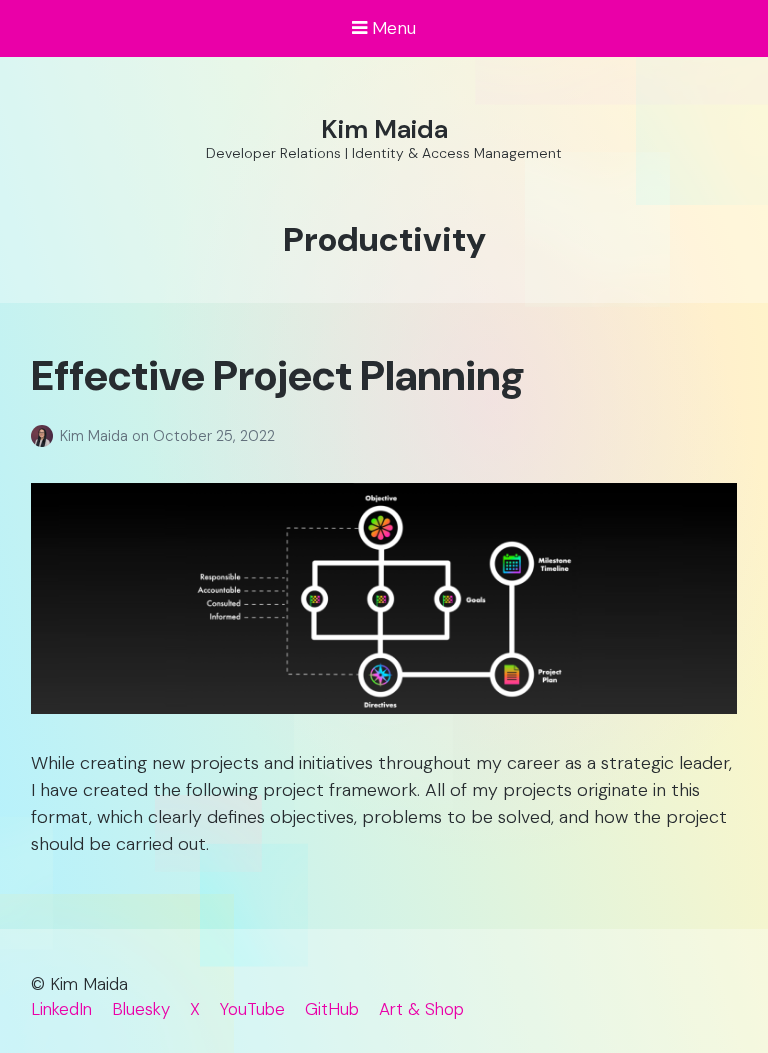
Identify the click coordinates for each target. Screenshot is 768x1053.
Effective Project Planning (278, 375)
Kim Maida (384, 129)
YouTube (252, 1009)
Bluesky (141, 1009)
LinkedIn (61, 1009)
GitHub (332, 1009)
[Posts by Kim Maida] (45, 436)
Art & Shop (421, 1009)
